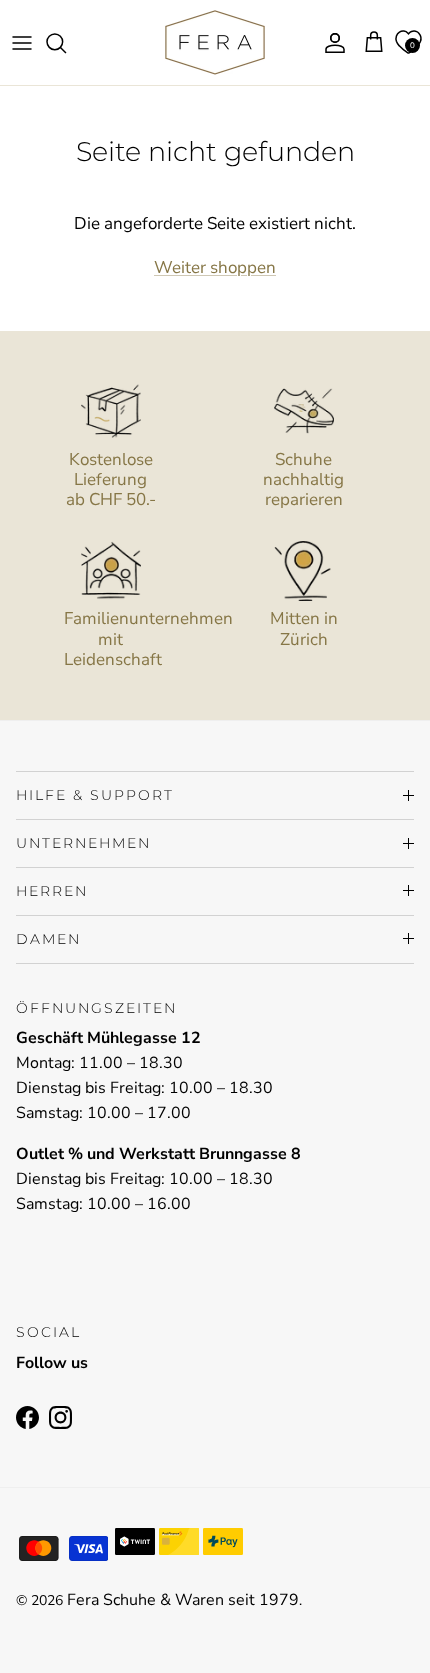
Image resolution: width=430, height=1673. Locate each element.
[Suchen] (66, 43)
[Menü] (22, 43)
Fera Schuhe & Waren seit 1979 (183, 1600)
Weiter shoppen (215, 267)
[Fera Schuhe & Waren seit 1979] (215, 42)
